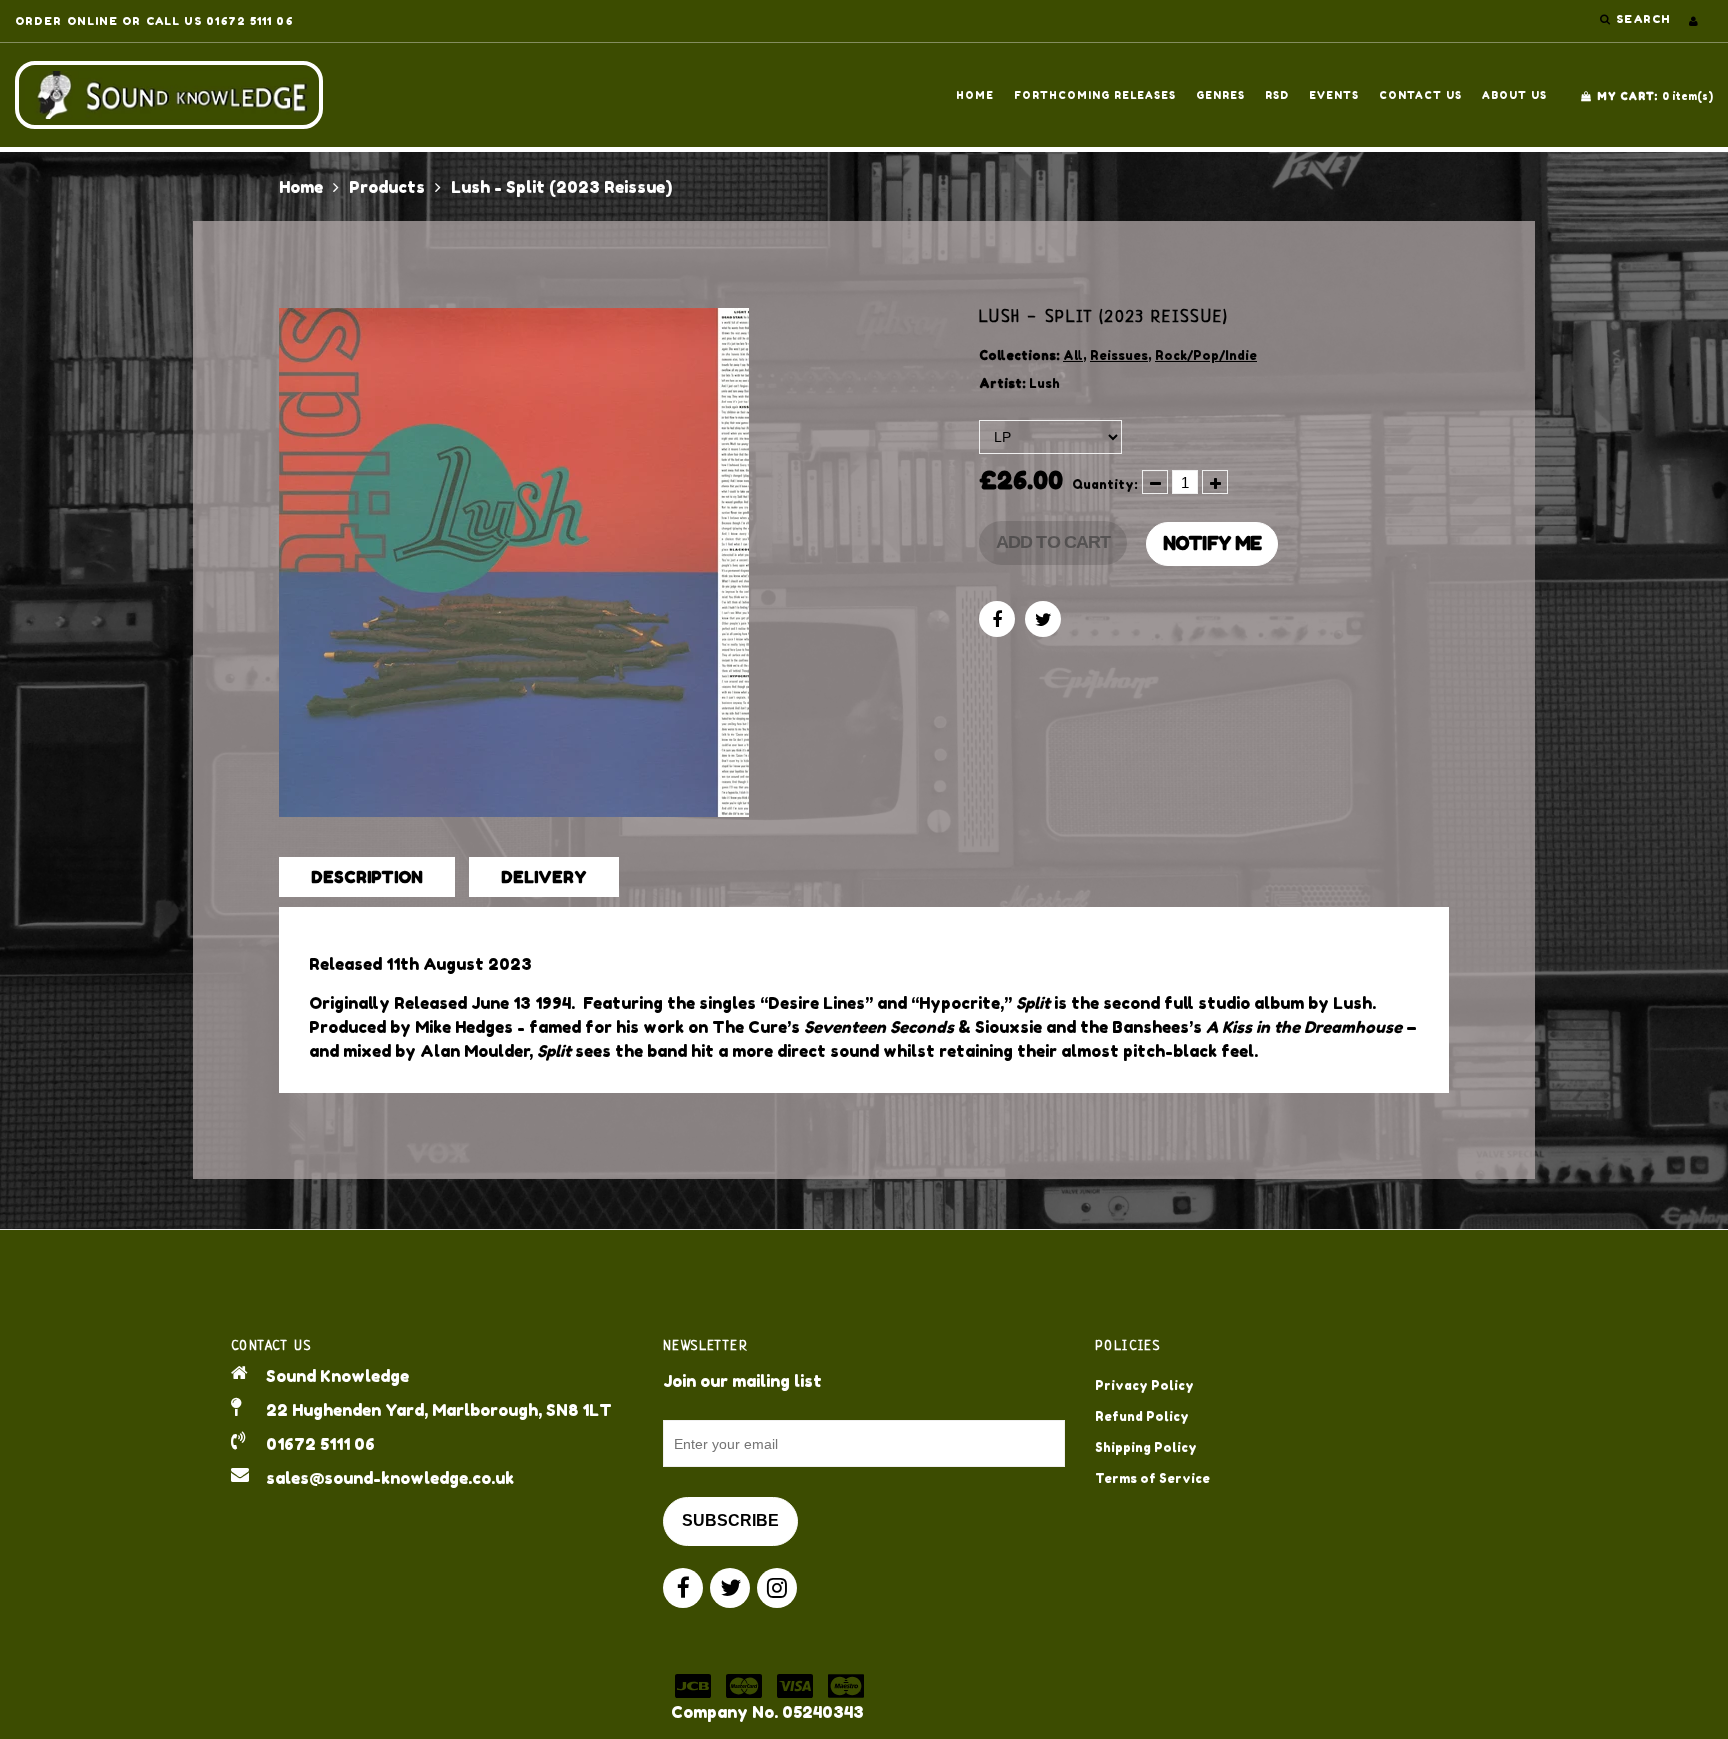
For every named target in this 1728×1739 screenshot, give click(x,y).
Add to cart (1053, 542)
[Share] (997, 619)
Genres (1220, 95)
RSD (1277, 95)
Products (387, 187)
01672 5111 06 (320, 1444)
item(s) (1655, 96)
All (1073, 355)
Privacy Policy (1144, 1385)
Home (975, 95)
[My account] (1693, 21)
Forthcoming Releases (1095, 95)
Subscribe (730, 1520)
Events (1334, 95)
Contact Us (1420, 95)
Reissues (1119, 355)
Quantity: (1105, 484)
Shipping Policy (1146, 1447)
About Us (1514, 95)
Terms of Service (1152, 1478)
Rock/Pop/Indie (1206, 355)
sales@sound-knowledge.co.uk (390, 1478)
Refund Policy (1142, 1416)
